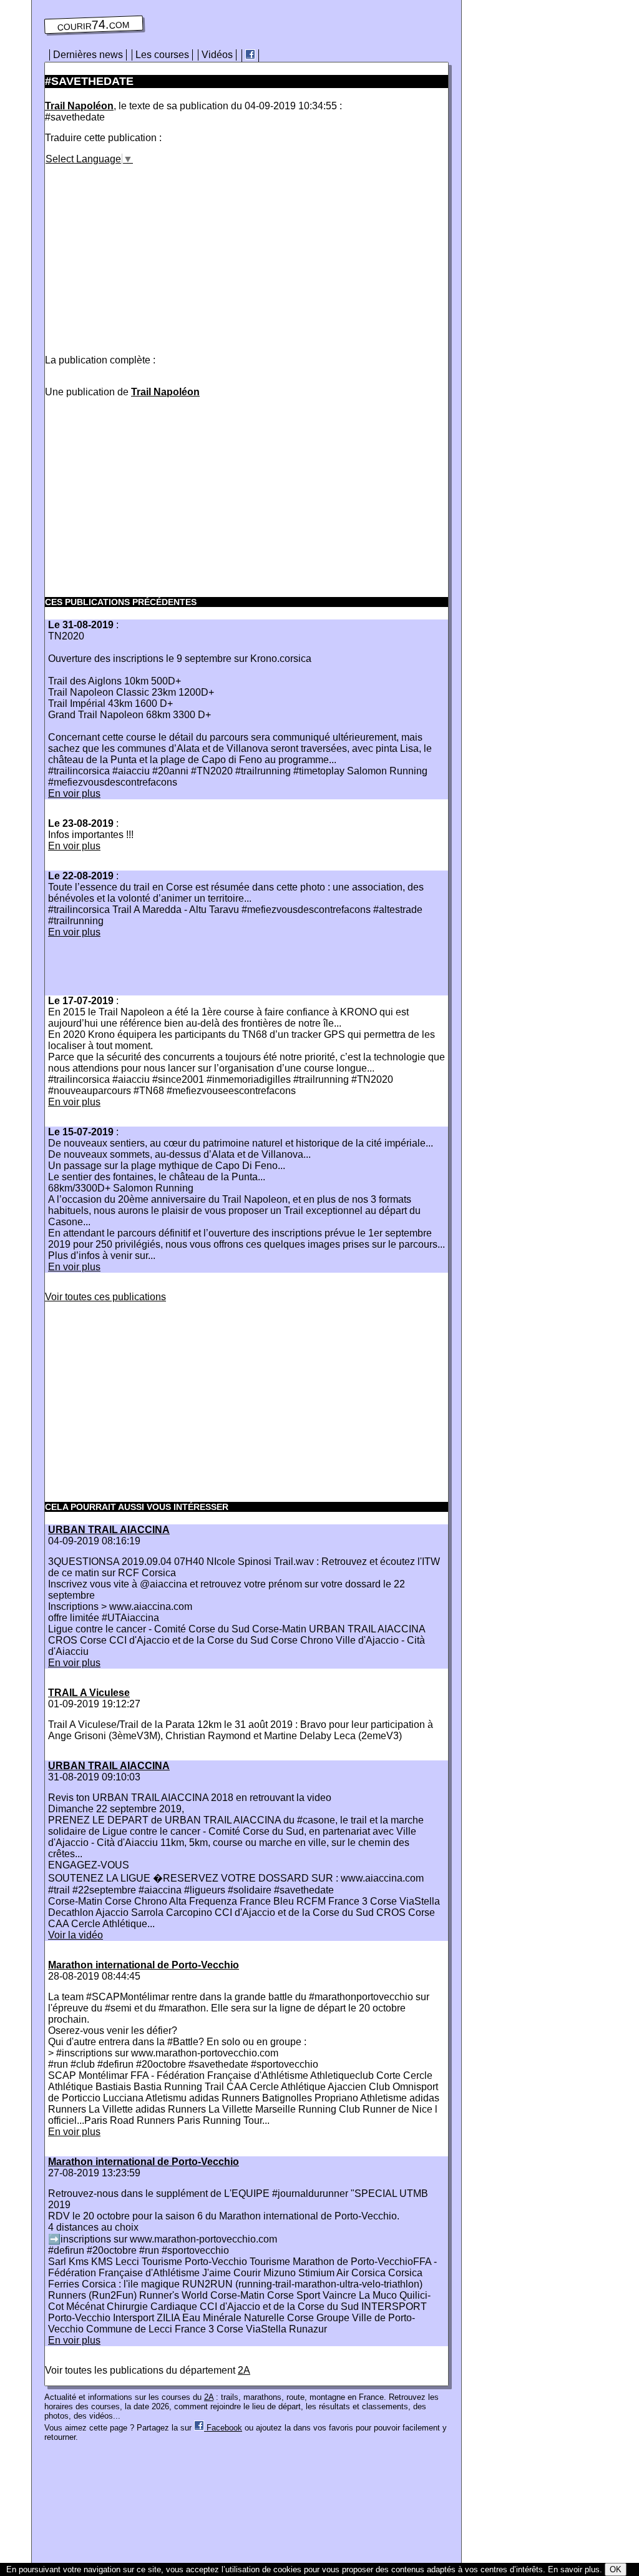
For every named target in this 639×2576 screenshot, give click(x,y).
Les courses (162, 55)
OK (616, 2569)
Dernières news (88, 55)
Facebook (223, 2428)
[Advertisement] (150, 252)
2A (244, 2370)
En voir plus (74, 793)
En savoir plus (574, 2569)
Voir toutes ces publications (105, 1297)
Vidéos (217, 55)
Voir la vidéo (76, 1935)
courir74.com (94, 25)
